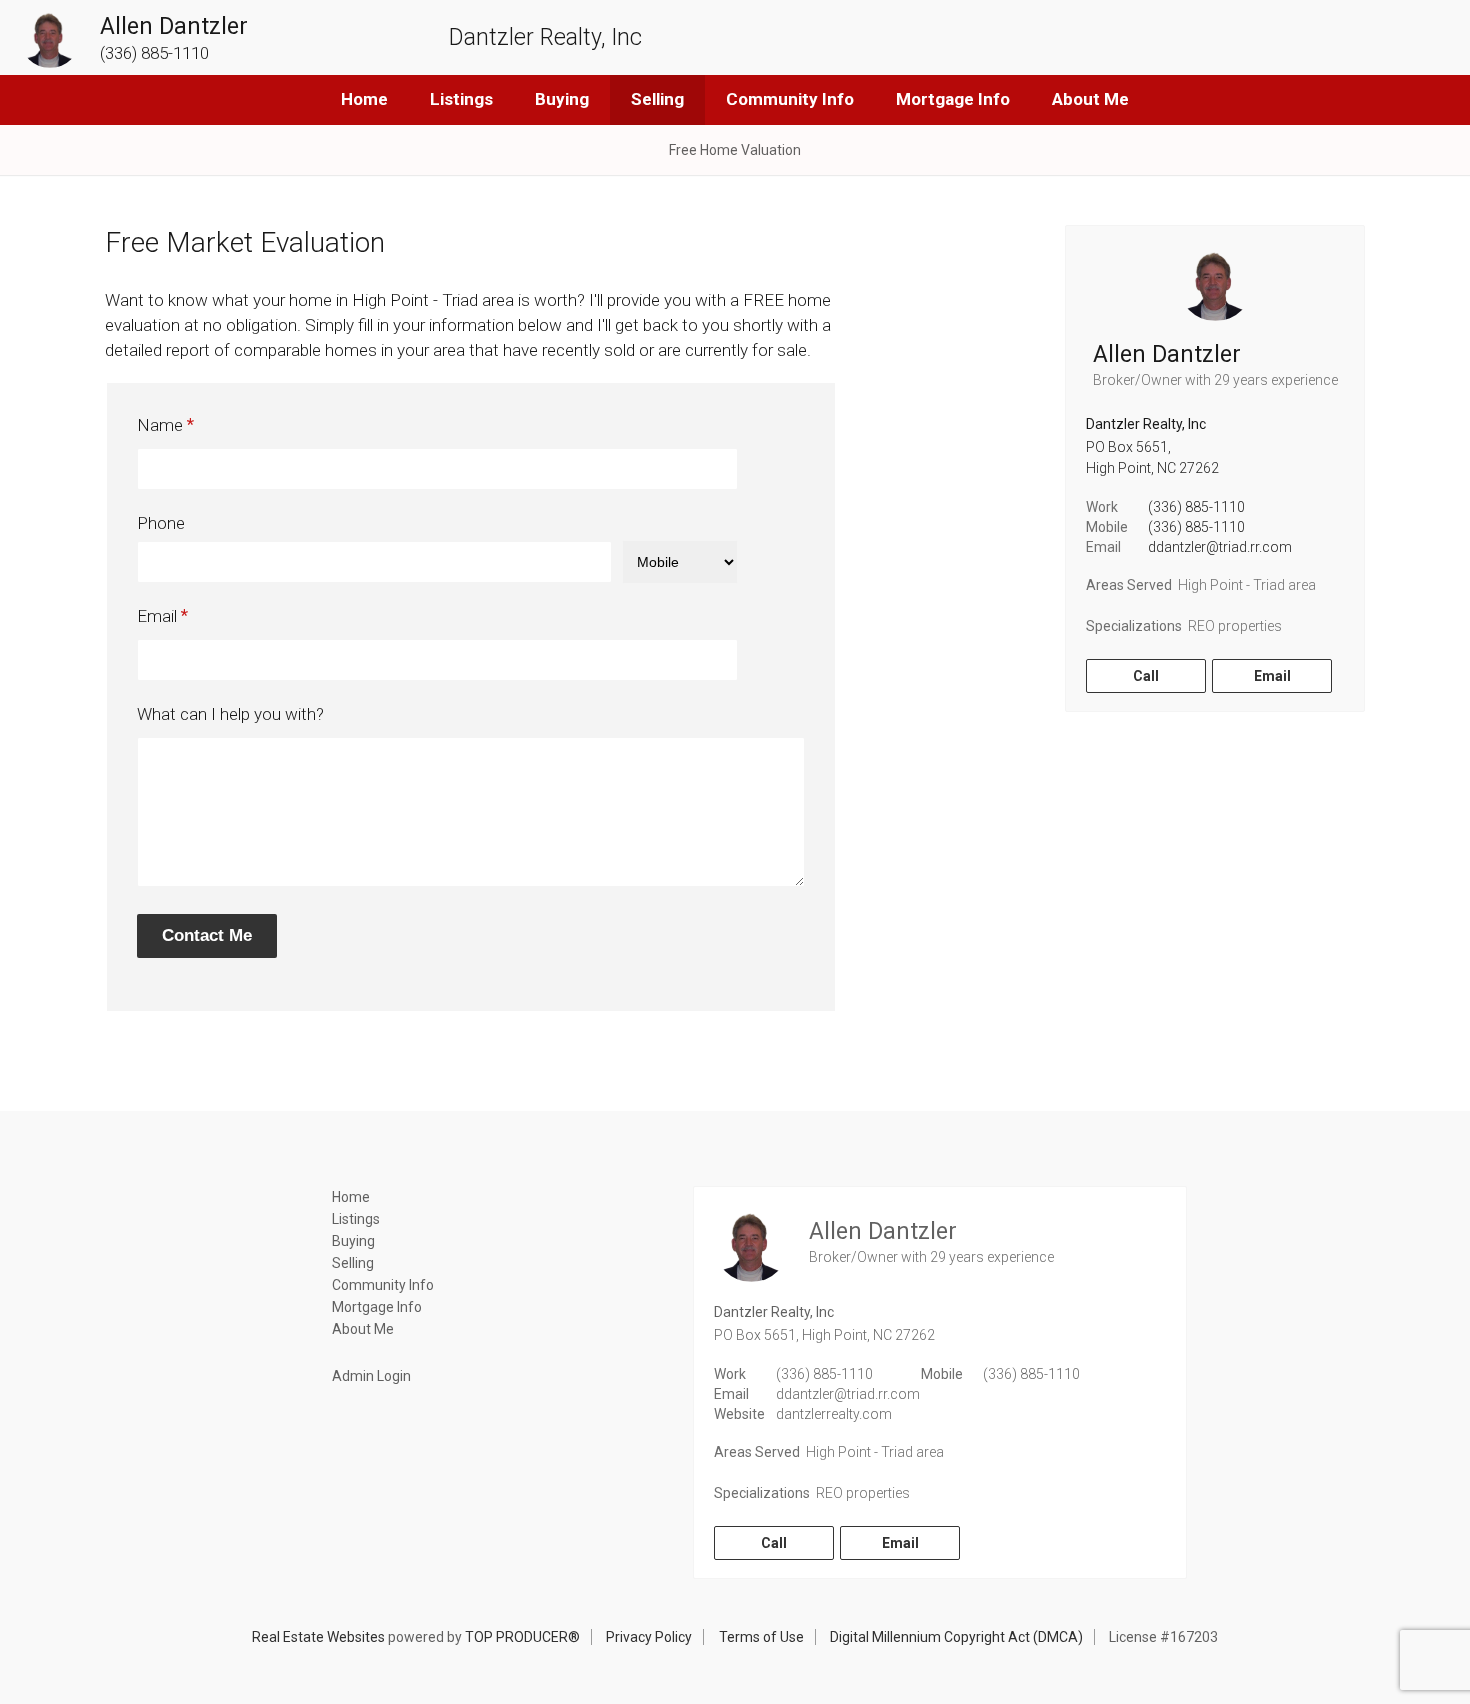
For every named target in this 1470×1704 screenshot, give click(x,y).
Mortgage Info (953, 99)
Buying (562, 99)
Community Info (790, 99)
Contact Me (207, 935)
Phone (161, 523)
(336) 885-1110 (1196, 507)
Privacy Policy (649, 1637)
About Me (1090, 99)
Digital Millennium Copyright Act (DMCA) (956, 1637)
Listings (461, 99)
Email (157, 616)
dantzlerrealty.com (834, 1414)
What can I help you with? (230, 714)
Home (364, 99)
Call (1146, 676)
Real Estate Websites (318, 1637)
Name (160, 425)
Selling (657, 99)
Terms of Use (761, 1637)
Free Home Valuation (735, 150)
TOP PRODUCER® (522, 1637)
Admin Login (371, 1376)
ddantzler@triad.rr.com (1220, 547)
